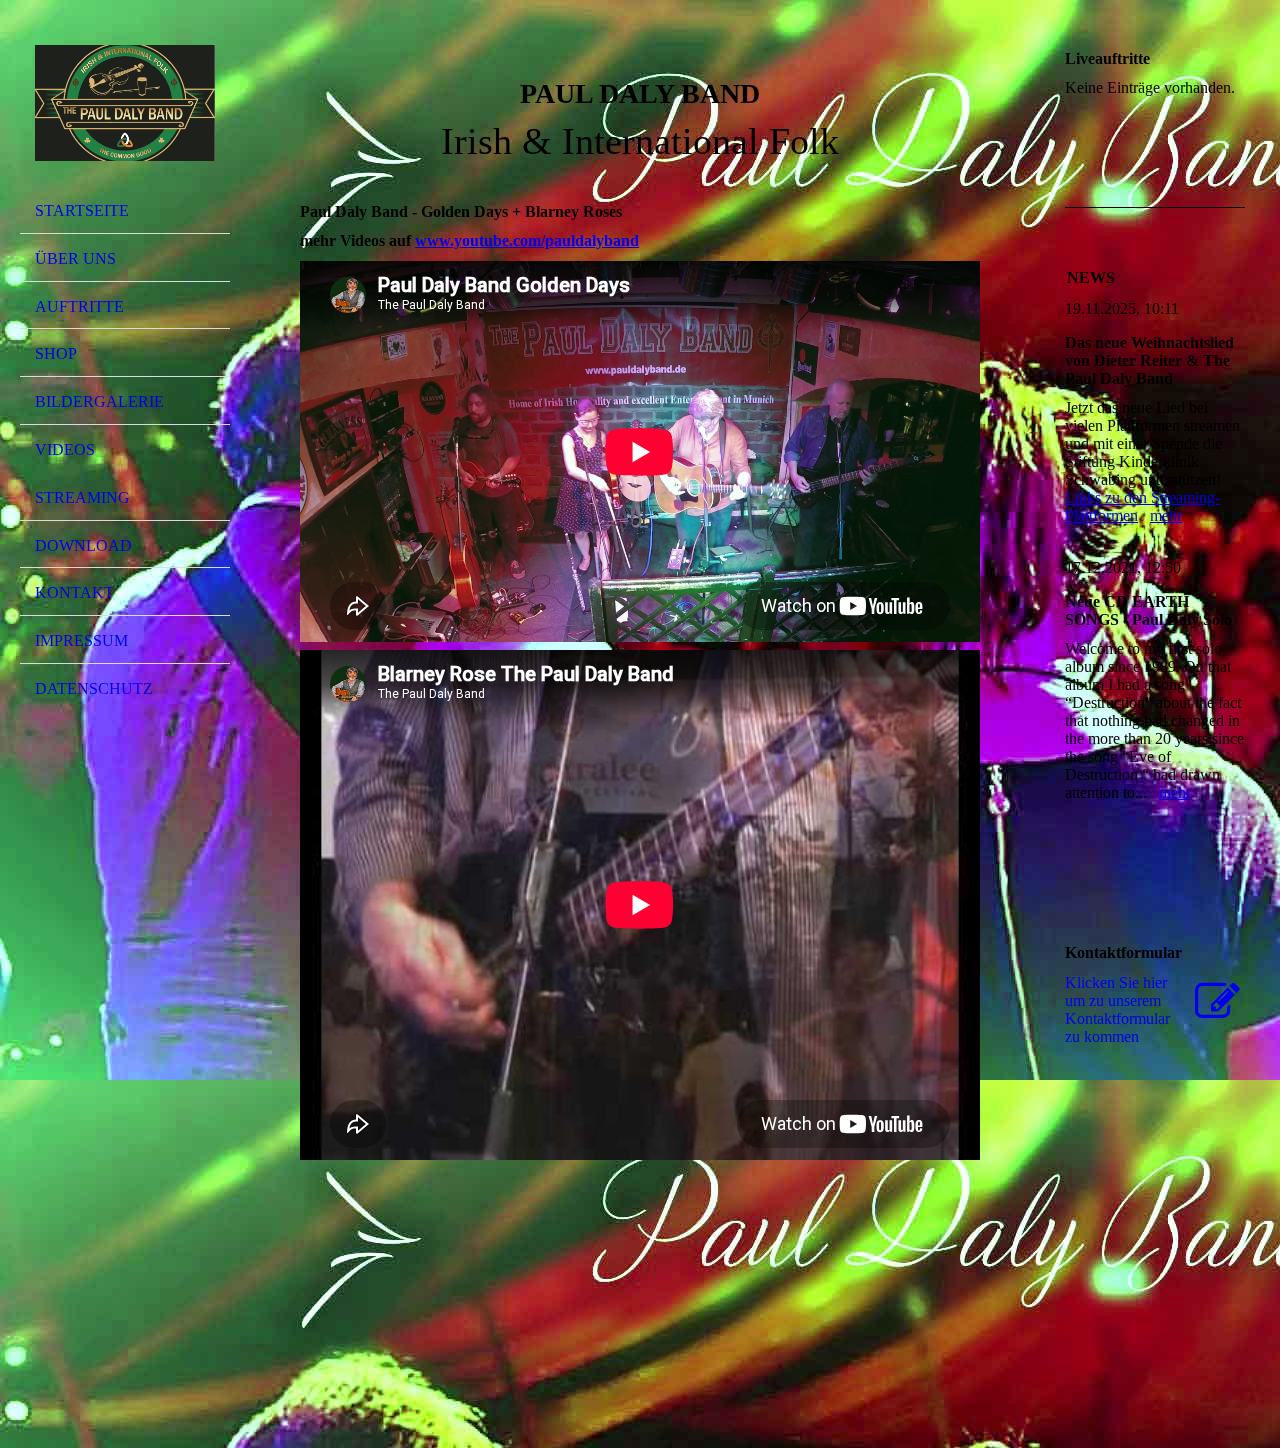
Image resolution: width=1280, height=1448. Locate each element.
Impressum (81, 640)
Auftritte (79, 306)
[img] (125, 103)
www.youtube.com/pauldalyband (527, 240)
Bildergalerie (99, 401)
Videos (65, 449)
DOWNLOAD (83, 545)
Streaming (82, 497)
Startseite (82, 210)
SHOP (56, 353)
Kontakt (74, 592)
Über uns (75, 258)
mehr (1166, 515)
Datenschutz (94, 688)
